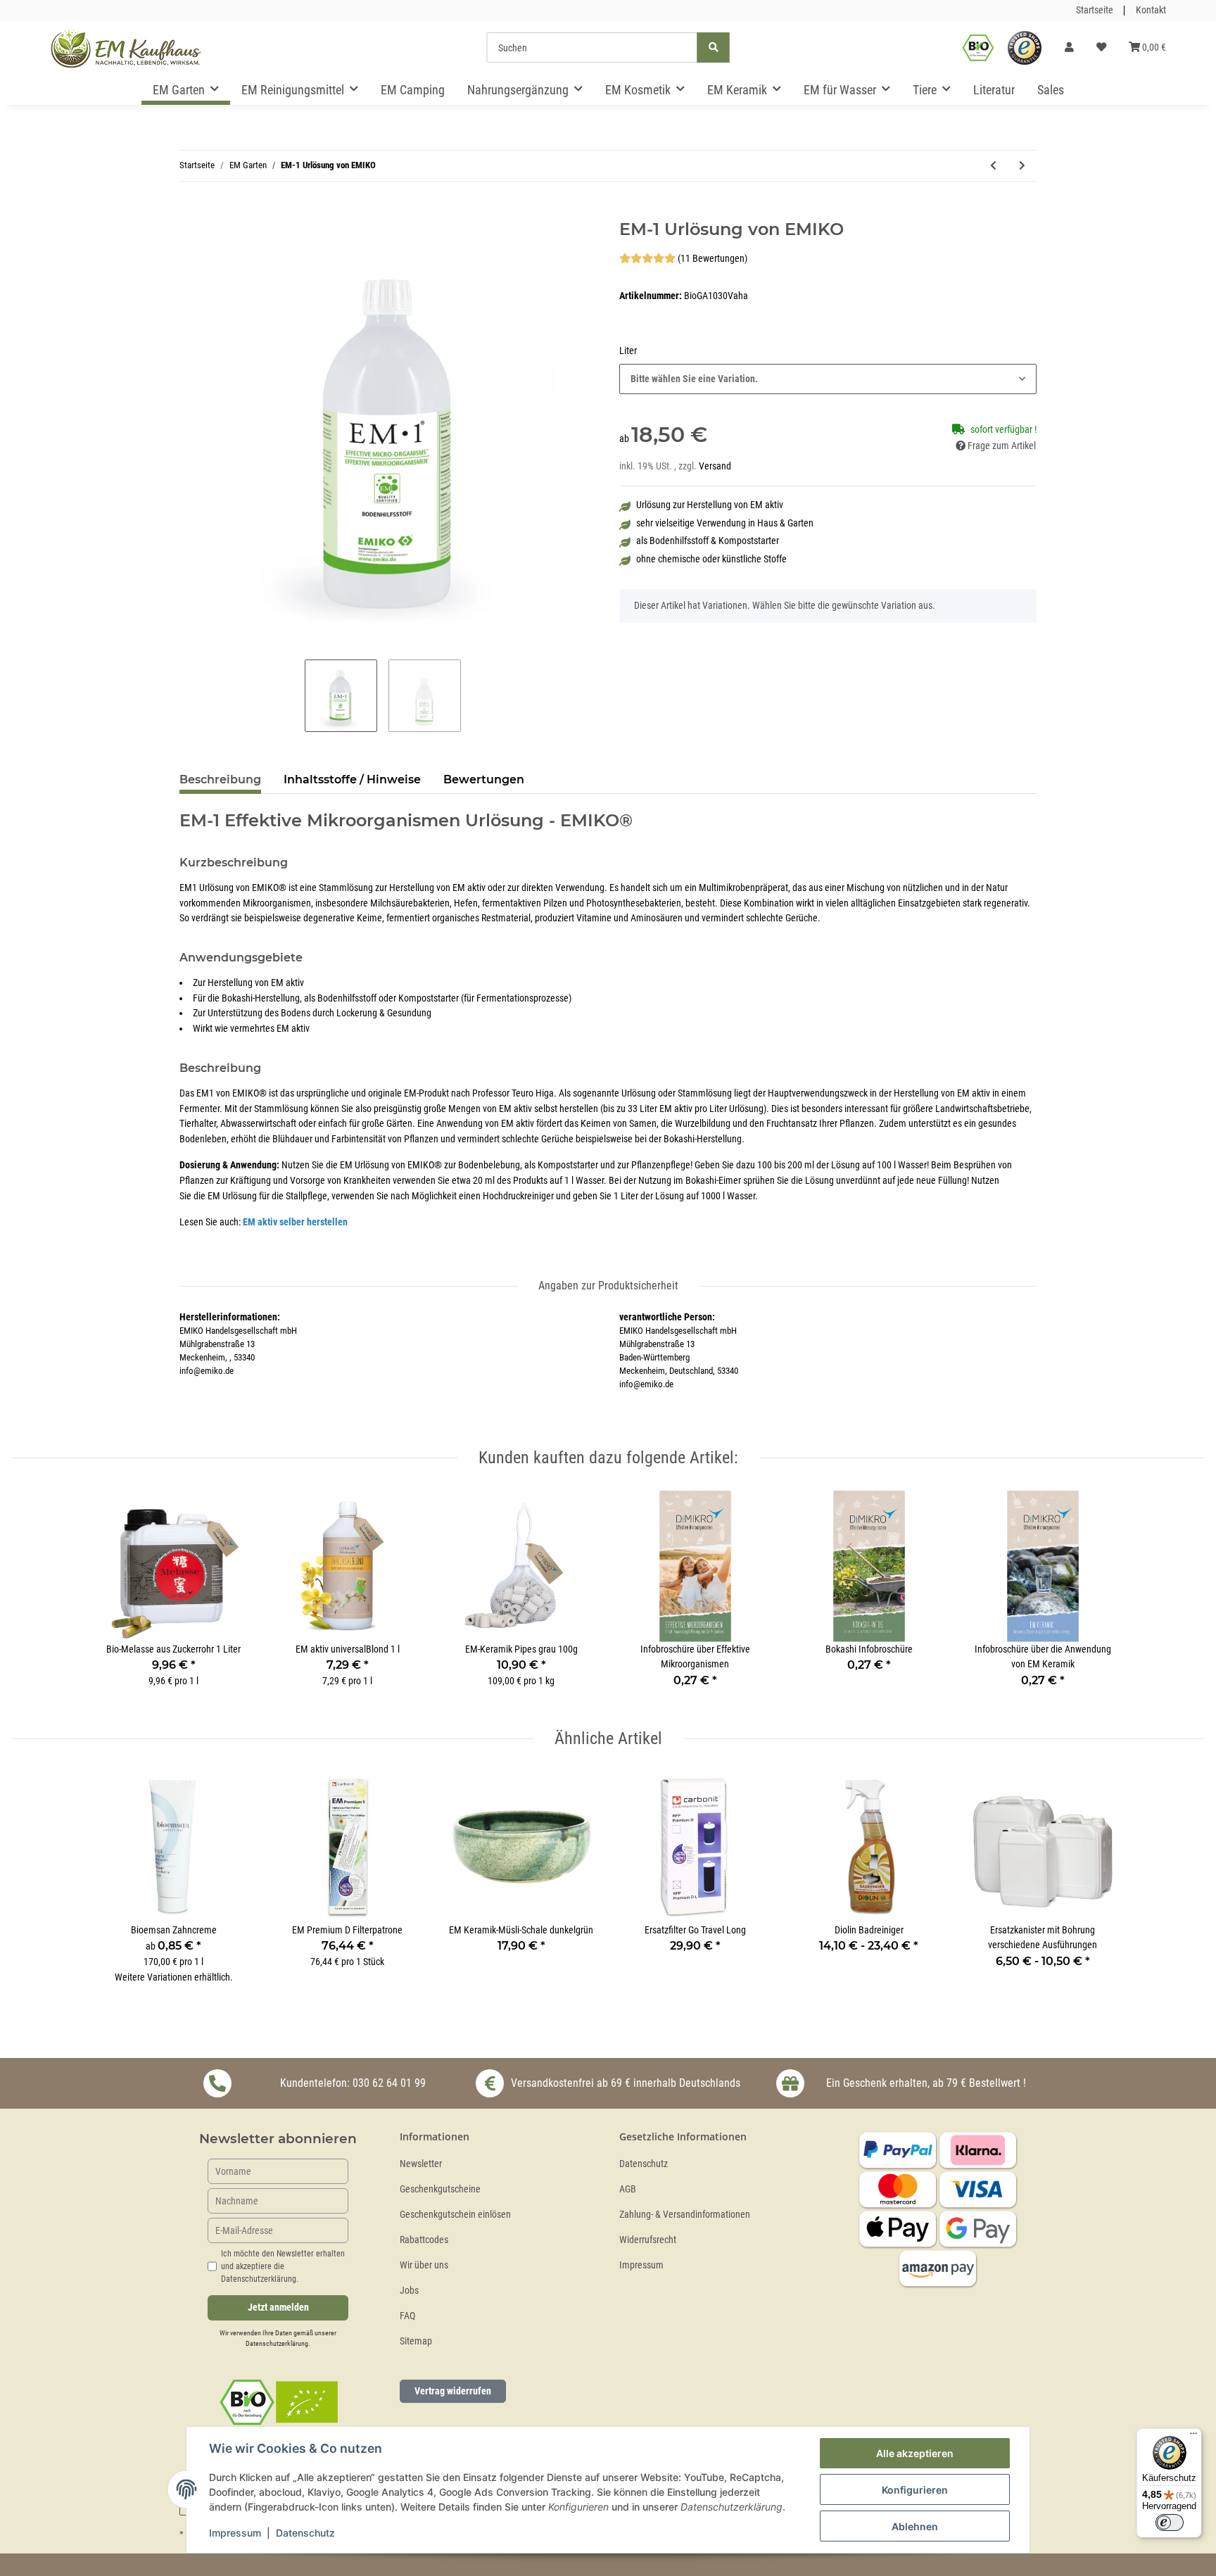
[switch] (1170, 2523)
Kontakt (1151, 10)
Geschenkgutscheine (440, 2189)
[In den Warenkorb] (191, 212)
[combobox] (828, 379)
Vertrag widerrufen (453, 2391)
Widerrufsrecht (648, 2240)
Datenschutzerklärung (277, 2343)
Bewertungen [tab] (484, 779)
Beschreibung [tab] (220, 779)
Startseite (1095, 10)
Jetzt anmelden (278, 2307)
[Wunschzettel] (1101, 48)
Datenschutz (644, 2164)
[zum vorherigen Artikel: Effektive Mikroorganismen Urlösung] (993, 166)
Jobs (409, 2291)
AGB (628, 2189)
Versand (715, 466)
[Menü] (1193, 2437)
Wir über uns (424, 2265)
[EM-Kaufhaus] (126, 48)
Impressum (641, 2265)
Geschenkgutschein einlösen (455, 2215)
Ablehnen (915, 2526)
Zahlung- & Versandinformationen (685, 2215)
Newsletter (421, 2164)
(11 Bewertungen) (712, 259)
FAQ (407, 2316)
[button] (1069, 48)
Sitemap (416, 2341)
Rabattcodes (424, 2240)
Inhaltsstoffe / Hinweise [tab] (352, 779)
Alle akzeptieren (915, 2453)
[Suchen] (714, 48)
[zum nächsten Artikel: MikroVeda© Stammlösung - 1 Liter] (1022, 166)
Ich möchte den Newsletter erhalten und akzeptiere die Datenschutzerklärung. (283, 2266)
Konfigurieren (915, 2490)
